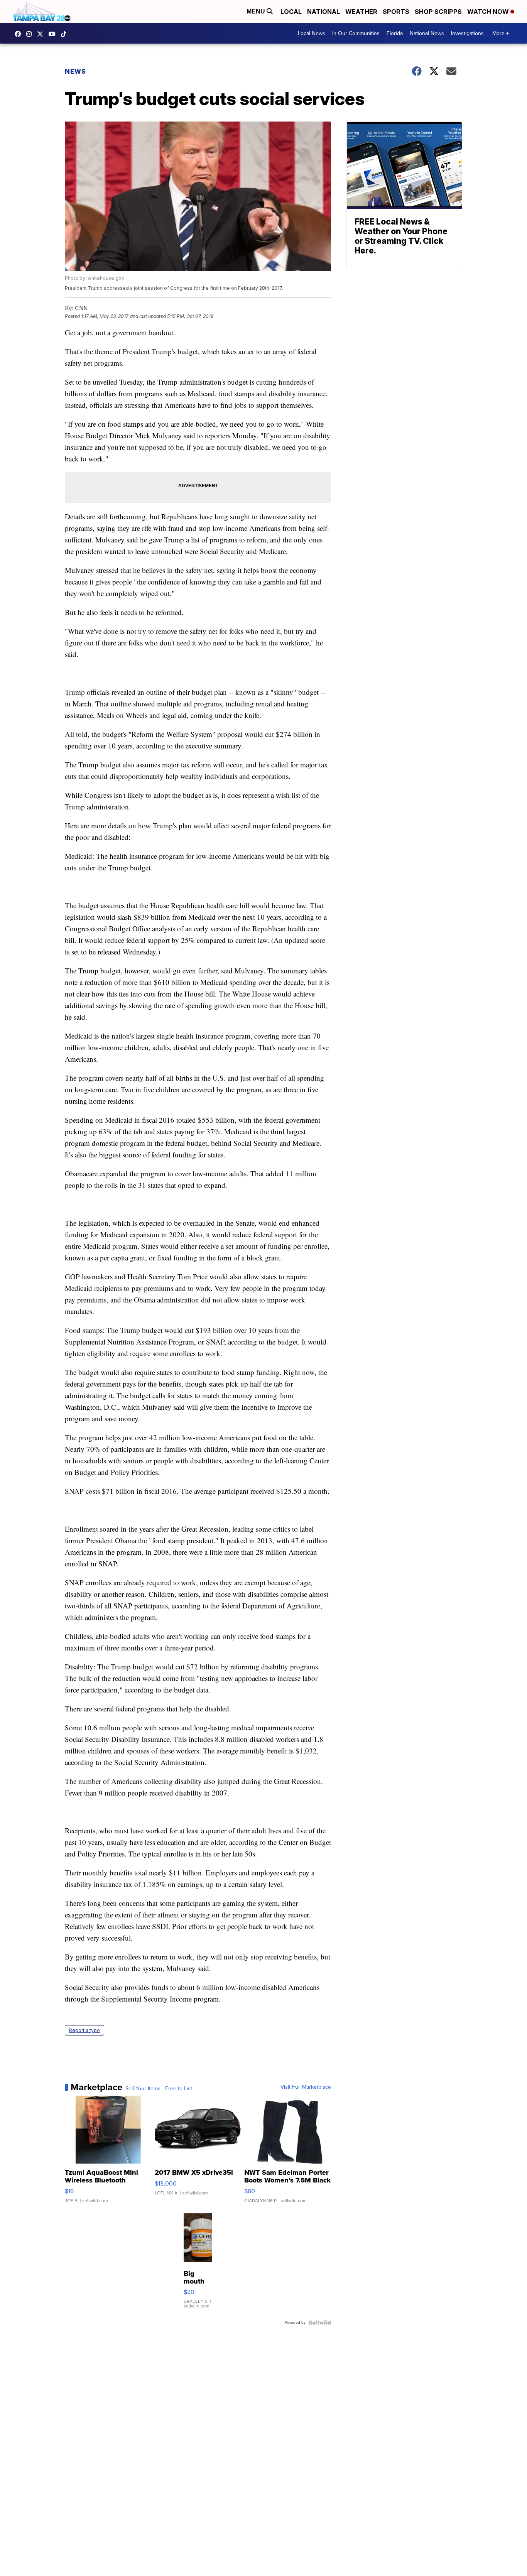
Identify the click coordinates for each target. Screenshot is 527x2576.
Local (291, 12)
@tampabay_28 (66, 34)
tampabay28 (42, 34)
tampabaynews (20, 34)
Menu (257, 11)
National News (427, 33)
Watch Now (489, 12)
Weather (361, 12)
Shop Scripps (438, 12)
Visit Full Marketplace (306, 2087)
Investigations (467, 33)
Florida (395, 33)
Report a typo (84, 2030)
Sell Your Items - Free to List (159, 2089)
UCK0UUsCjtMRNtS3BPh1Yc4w (54, 34)
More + (501, 33)
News (75, 71)
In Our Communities (356, 33)
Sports (396, 12)
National (323, 12)
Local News (312, 33)
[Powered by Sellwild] (320, 2323)
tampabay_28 (31, 34)
